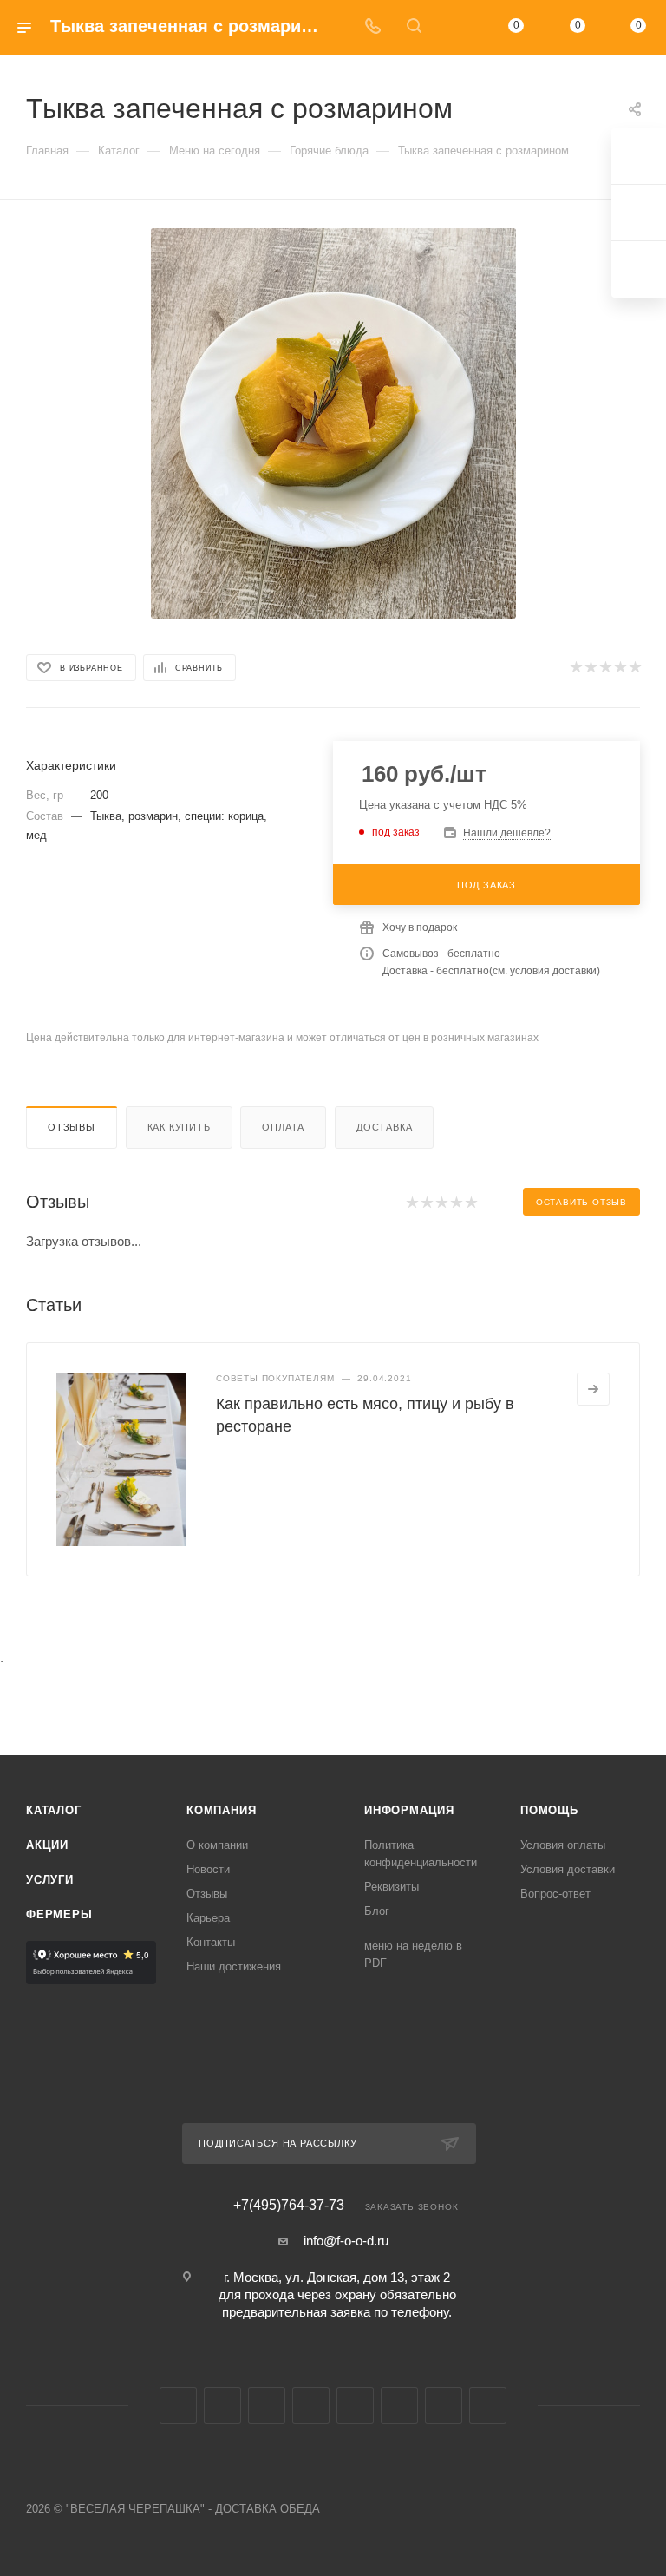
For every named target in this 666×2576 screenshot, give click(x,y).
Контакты (211, 1942)
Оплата (283, 1127)
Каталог (54, 1810)
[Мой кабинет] (455, 27)
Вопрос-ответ (555, 1894)
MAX (355, 2406)
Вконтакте (178, 2406)
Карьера (208, 1918)
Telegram (222, 2406)
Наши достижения (234, 1966)
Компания (221, 1810)
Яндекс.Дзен (488, 2406)
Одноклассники (311, 2406)
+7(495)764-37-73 (289, 2206)
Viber (399, 2406)
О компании (217, 1845)
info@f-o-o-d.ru (346, 2241)
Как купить (179, 1127)
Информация (409, 1810)
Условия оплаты (563, 1845)
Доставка (384, 1127)
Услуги (50, 1880)
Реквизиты (392, 1887)
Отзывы (72, 1127)
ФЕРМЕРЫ (59, 1914)
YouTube (267, 2406)
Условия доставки (568, 1869)
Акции (47, 1845)
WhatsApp (444, 2406)
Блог (377, 1911)
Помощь (549, 1810)
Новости (208, 1869)
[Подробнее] (593, 1389)
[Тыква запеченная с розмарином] (333, 423)
